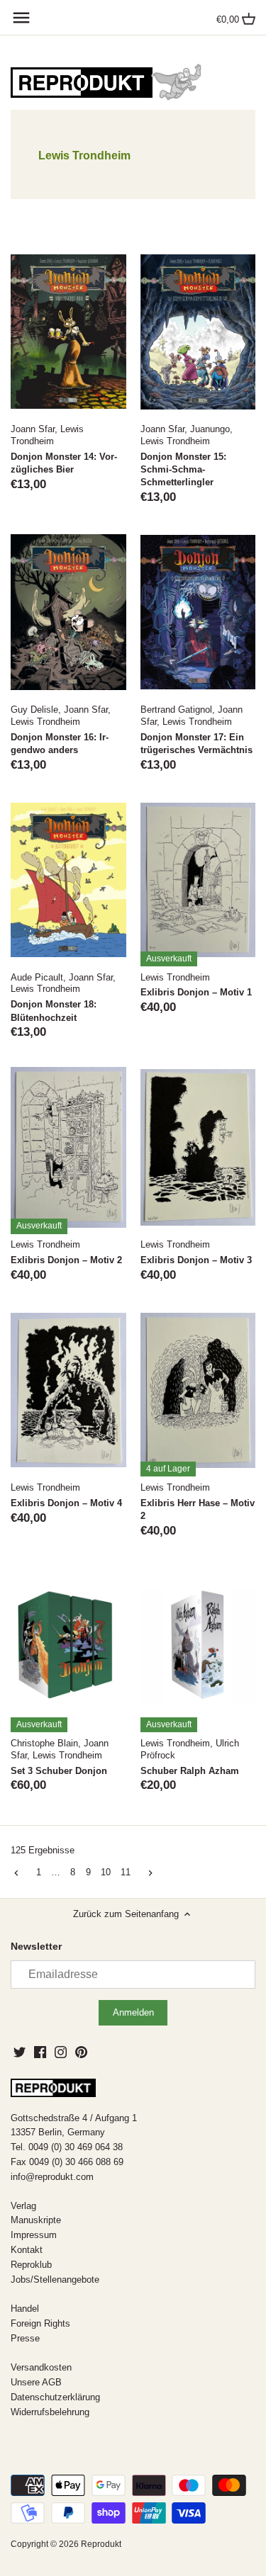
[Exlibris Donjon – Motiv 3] (198, 1148)
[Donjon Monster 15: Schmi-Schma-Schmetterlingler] (198, 332)
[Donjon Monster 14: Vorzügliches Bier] (68, 332)
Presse (25, 2338)
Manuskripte (36, 2220)
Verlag (23, 2206)
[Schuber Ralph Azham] (198, 1646)
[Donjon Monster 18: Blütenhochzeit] (68, 880)
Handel (25, 2309)
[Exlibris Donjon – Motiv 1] (198, 880)
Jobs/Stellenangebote (55, 2280)
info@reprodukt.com (52, 2177)
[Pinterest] (81, 2052)
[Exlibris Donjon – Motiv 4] (68, 1390)
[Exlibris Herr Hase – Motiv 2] (198, 1390)
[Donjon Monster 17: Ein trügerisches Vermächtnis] (198, 612)
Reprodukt (101, 2544)
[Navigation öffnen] (21, 18)
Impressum (34, 2235)
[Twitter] (20, 2052)
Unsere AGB (36, 2382)
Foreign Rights (40, 2323)
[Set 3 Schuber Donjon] (68, 1646)
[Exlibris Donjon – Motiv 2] (68, 1148)
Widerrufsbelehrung (50, 2412)
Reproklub (31, 2265)
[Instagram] (61, 2052)
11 (126, 1872)
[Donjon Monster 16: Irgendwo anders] (68, 612)
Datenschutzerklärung (55, 2397)
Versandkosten (41, 2367)
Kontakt (27, 2250)
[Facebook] (40, 2052)
